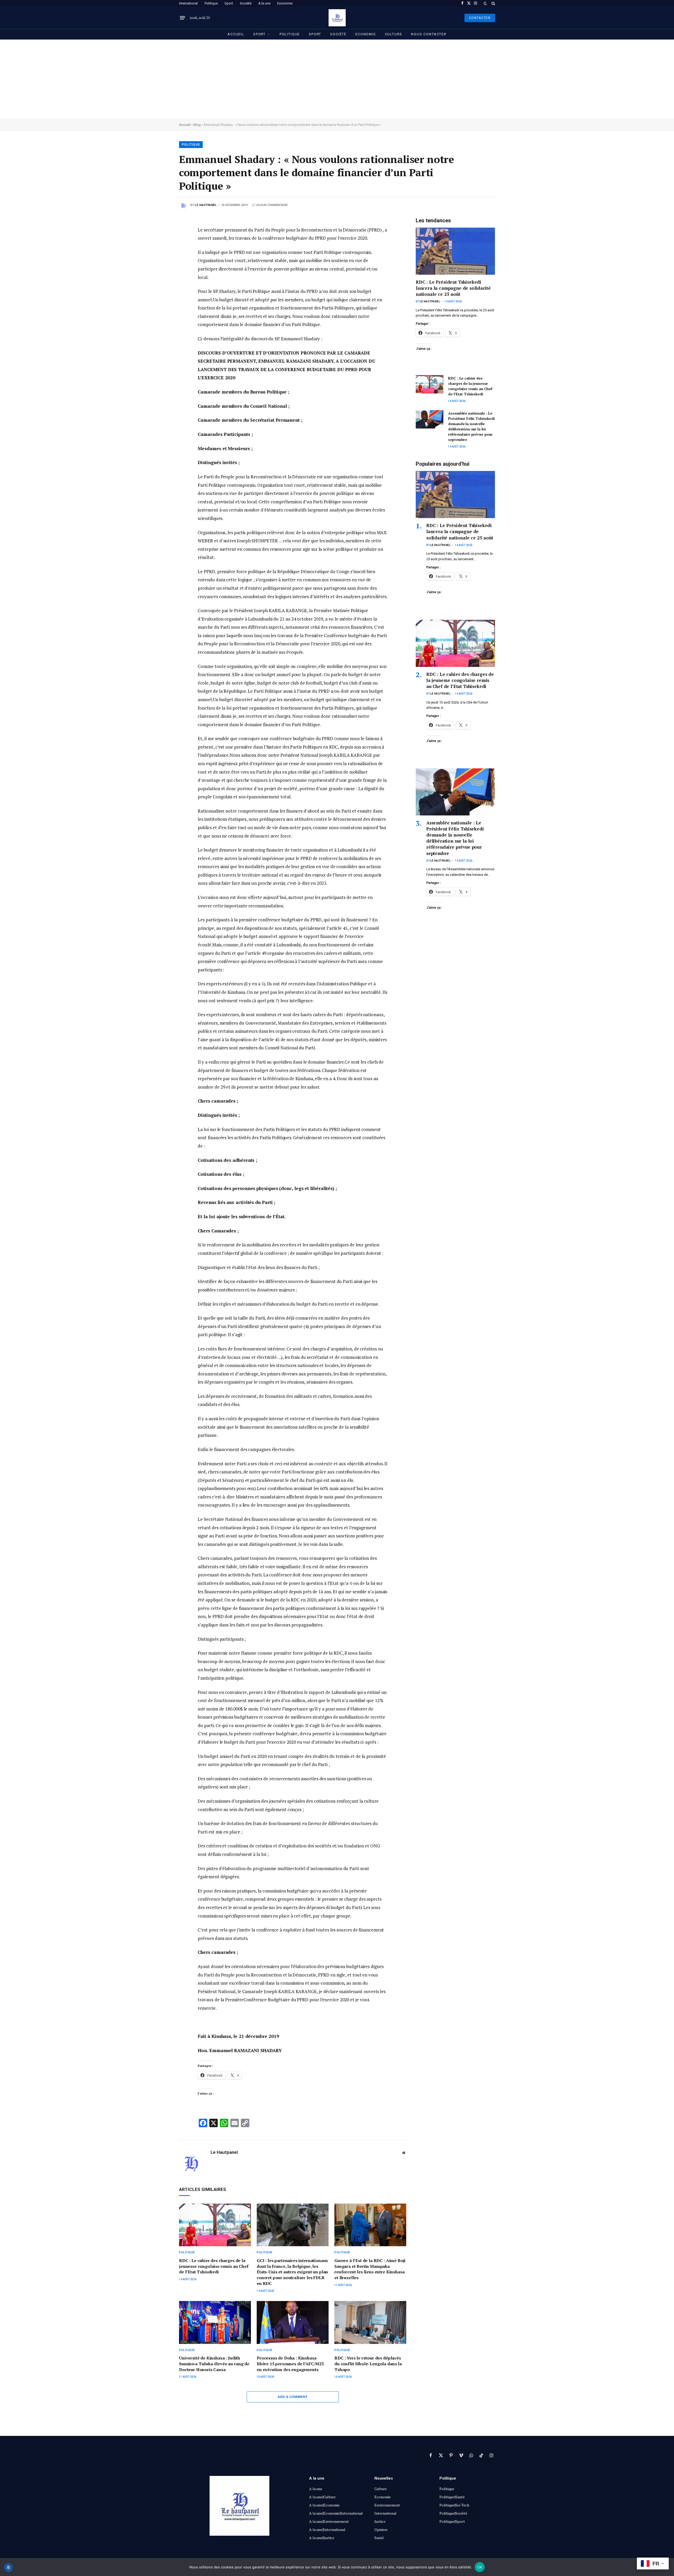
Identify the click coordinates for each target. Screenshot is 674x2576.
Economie (285, 3)
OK (480, 2567)
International (188, 3)
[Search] (493, 3)
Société (246, 3)
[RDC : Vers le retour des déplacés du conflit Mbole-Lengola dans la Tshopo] (370, 2322)
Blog (197, 125)
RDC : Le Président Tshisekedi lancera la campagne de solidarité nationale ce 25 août (453, 288)
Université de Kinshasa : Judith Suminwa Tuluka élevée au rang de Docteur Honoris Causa (214, 2364)
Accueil (236, 34)
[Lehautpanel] (337, 18)
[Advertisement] (337, 79)
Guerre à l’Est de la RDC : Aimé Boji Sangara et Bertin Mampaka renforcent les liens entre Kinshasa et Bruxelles (370, 2269)
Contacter (480, 18)
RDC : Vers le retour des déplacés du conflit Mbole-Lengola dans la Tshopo (368, 2364)
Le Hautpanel (206, 205)
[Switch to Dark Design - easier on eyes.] (485, 3)
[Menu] (182, 18)
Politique (211, 3)
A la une (264, 3)
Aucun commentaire (272, 205)
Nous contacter (429, 34)
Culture (394, 34)
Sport (229, 3)
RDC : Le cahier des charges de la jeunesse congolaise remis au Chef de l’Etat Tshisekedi (214, 2266)
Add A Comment (293, 2397)
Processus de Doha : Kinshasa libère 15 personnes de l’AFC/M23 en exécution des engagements (290, 2364)
